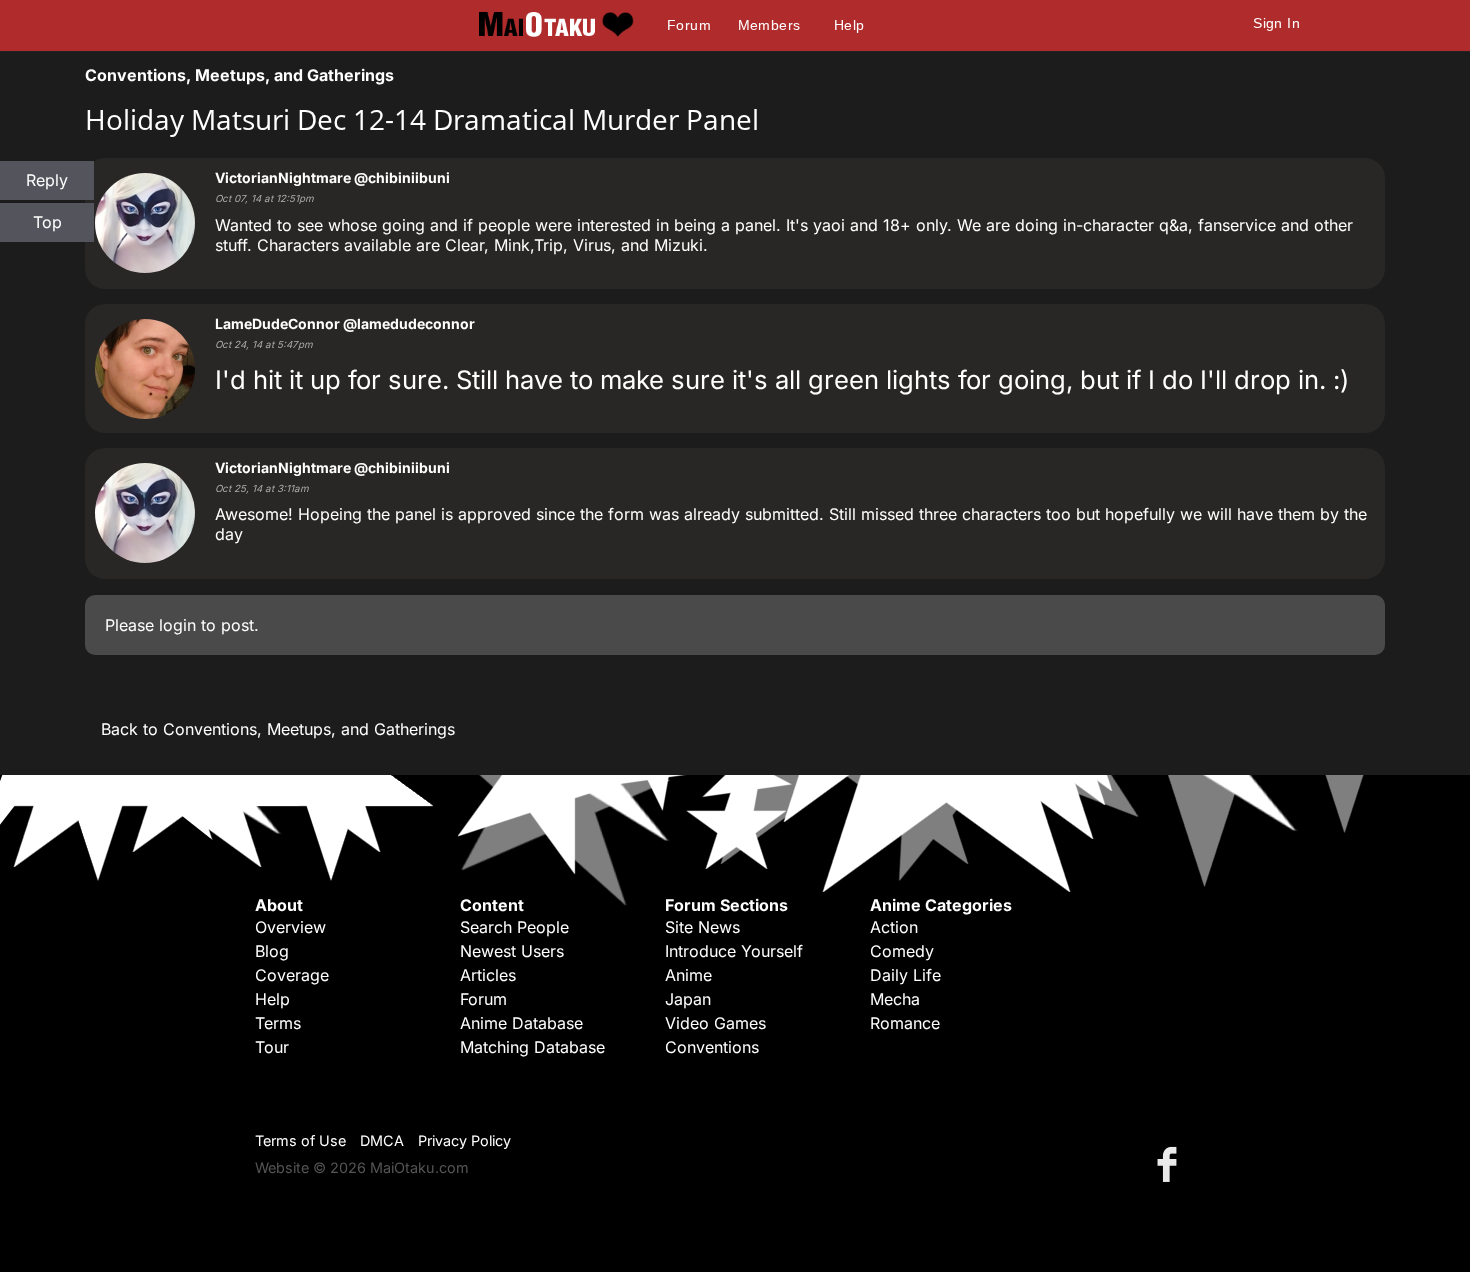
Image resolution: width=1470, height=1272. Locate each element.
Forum (689, 25)
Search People (514, 927)
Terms (278, 1023)
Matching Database (532, 1047)
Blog (272, 951)
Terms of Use (300, 1140)
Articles (488, 975)
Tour (272, 1047)
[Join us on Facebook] (1171, 1163)
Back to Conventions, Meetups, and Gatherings (278, 729)
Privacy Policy (464, 1140)
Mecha (895, 999)
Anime (688, 975)
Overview (290, 927)
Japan (688, 999)
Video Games (715, 1023)
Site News (702, 927)
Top (47, 222)
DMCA (382, 1140)
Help (849, 25)
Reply (47, 180)
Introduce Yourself (734, 951)
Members (769, 25)
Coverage (292, 975)
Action (894, 927)
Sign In (1276, 23)
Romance (905, 1023)
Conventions (712, 1047)
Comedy (902, 951)
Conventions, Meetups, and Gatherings (239, 75)
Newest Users (512, 951)
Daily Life (905, 975)
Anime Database (521, 1023)
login (177, 625)
